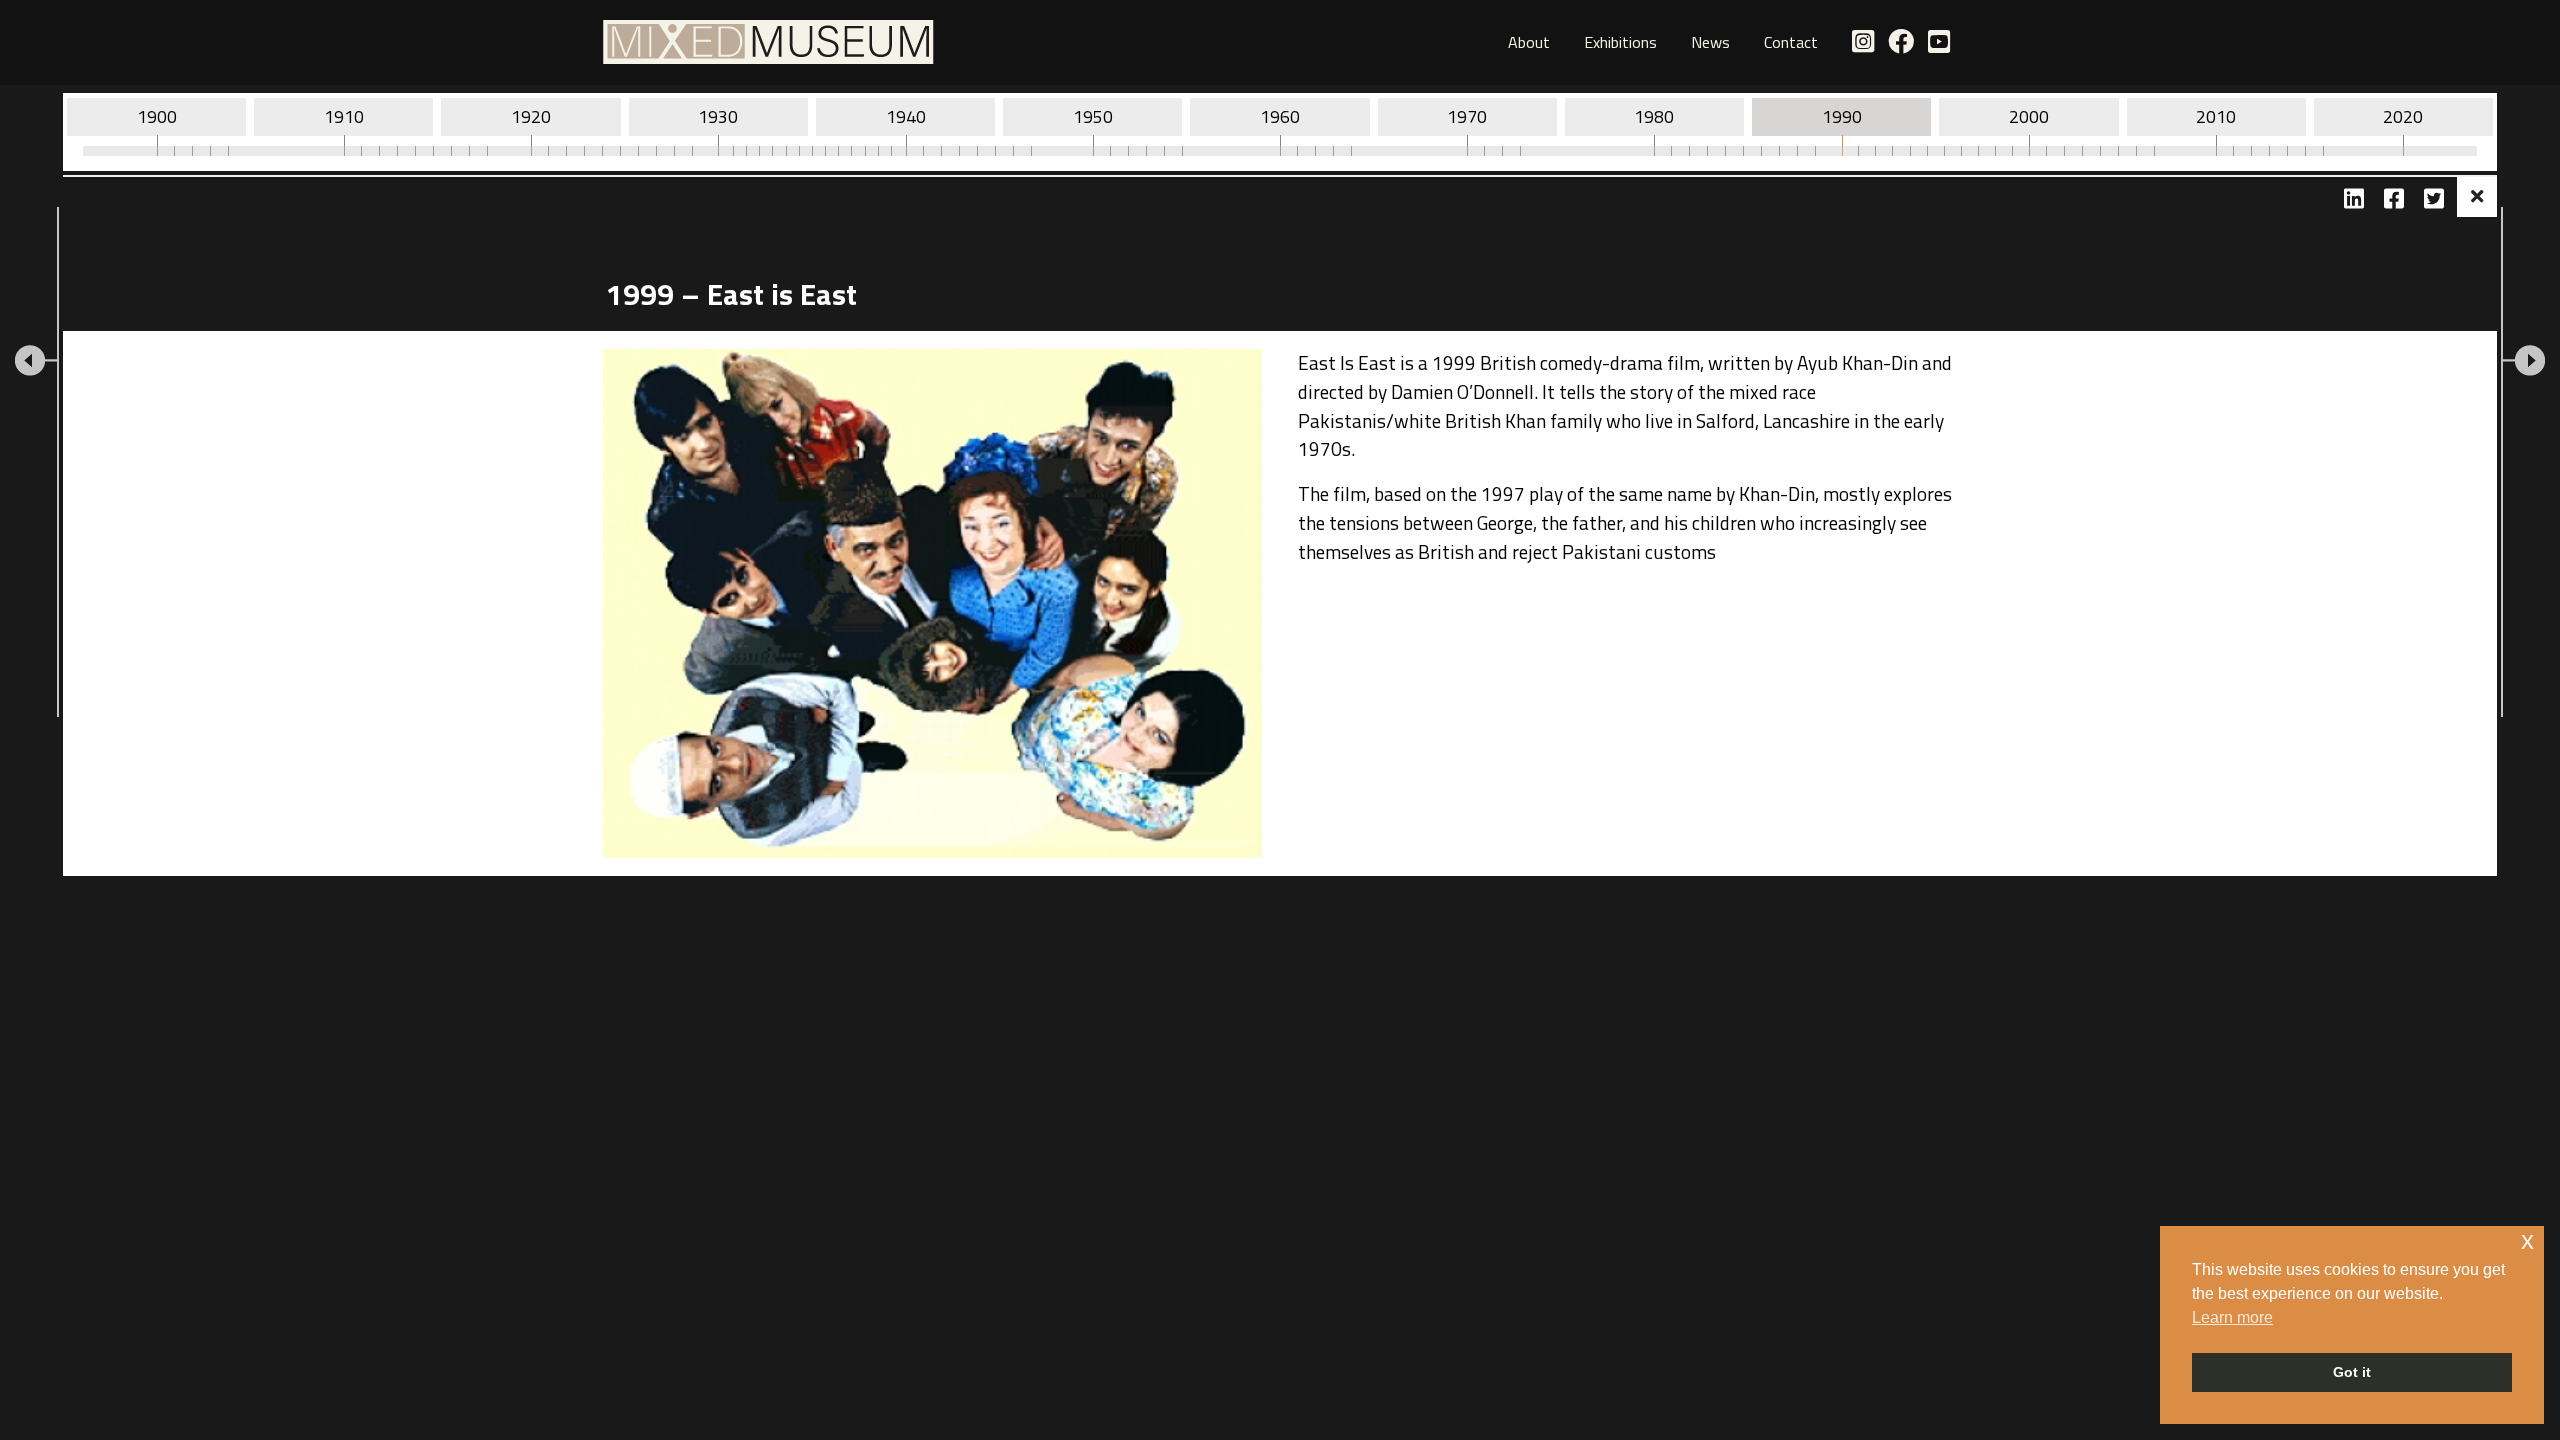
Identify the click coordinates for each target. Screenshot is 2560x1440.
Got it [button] (2352, 1372)
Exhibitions (1620, 42)
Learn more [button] (2232, 1317)
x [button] (2527, 1240)
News (1710, 42)
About (1529, 42)
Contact (1791, 42)
